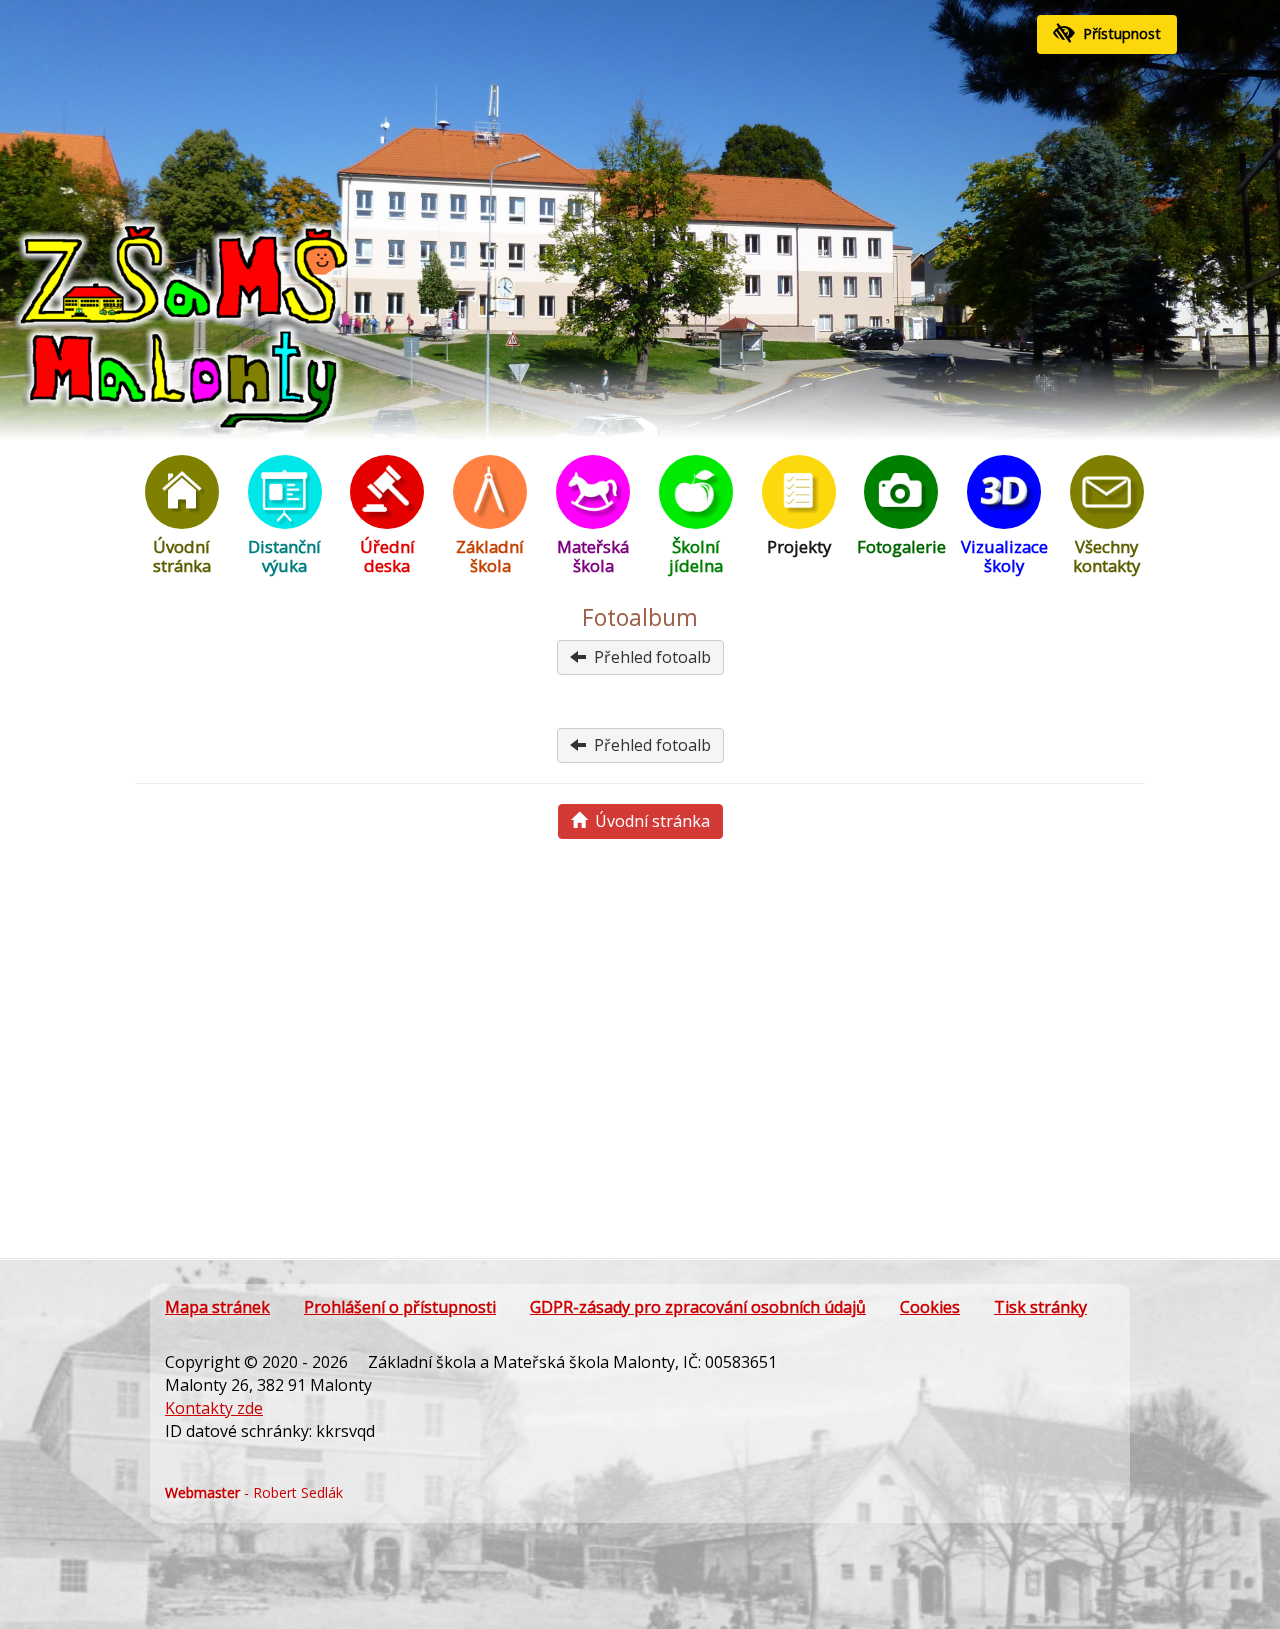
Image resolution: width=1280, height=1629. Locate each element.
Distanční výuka (284, 556)
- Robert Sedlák (254, 1492)
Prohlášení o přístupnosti (400, 1307)
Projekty (799, 546)
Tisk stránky (1040, 1307)
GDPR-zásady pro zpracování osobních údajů (698, 1307)
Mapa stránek (217, 1307)
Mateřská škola (593, 556)
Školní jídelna (696, 556)
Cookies (930, 1307)
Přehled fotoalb (648, 657)
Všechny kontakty (1106, 556)
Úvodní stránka (182, 556)
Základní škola (490, 556)
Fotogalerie (901, 546)
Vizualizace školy (1004, 556)
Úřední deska (387, 556)
